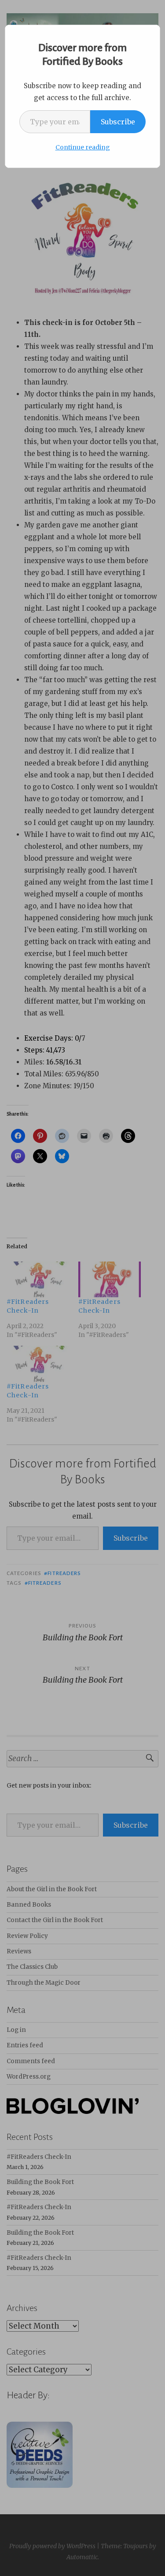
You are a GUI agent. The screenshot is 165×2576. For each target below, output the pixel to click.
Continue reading (83, 147)
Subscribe (118, 122)
